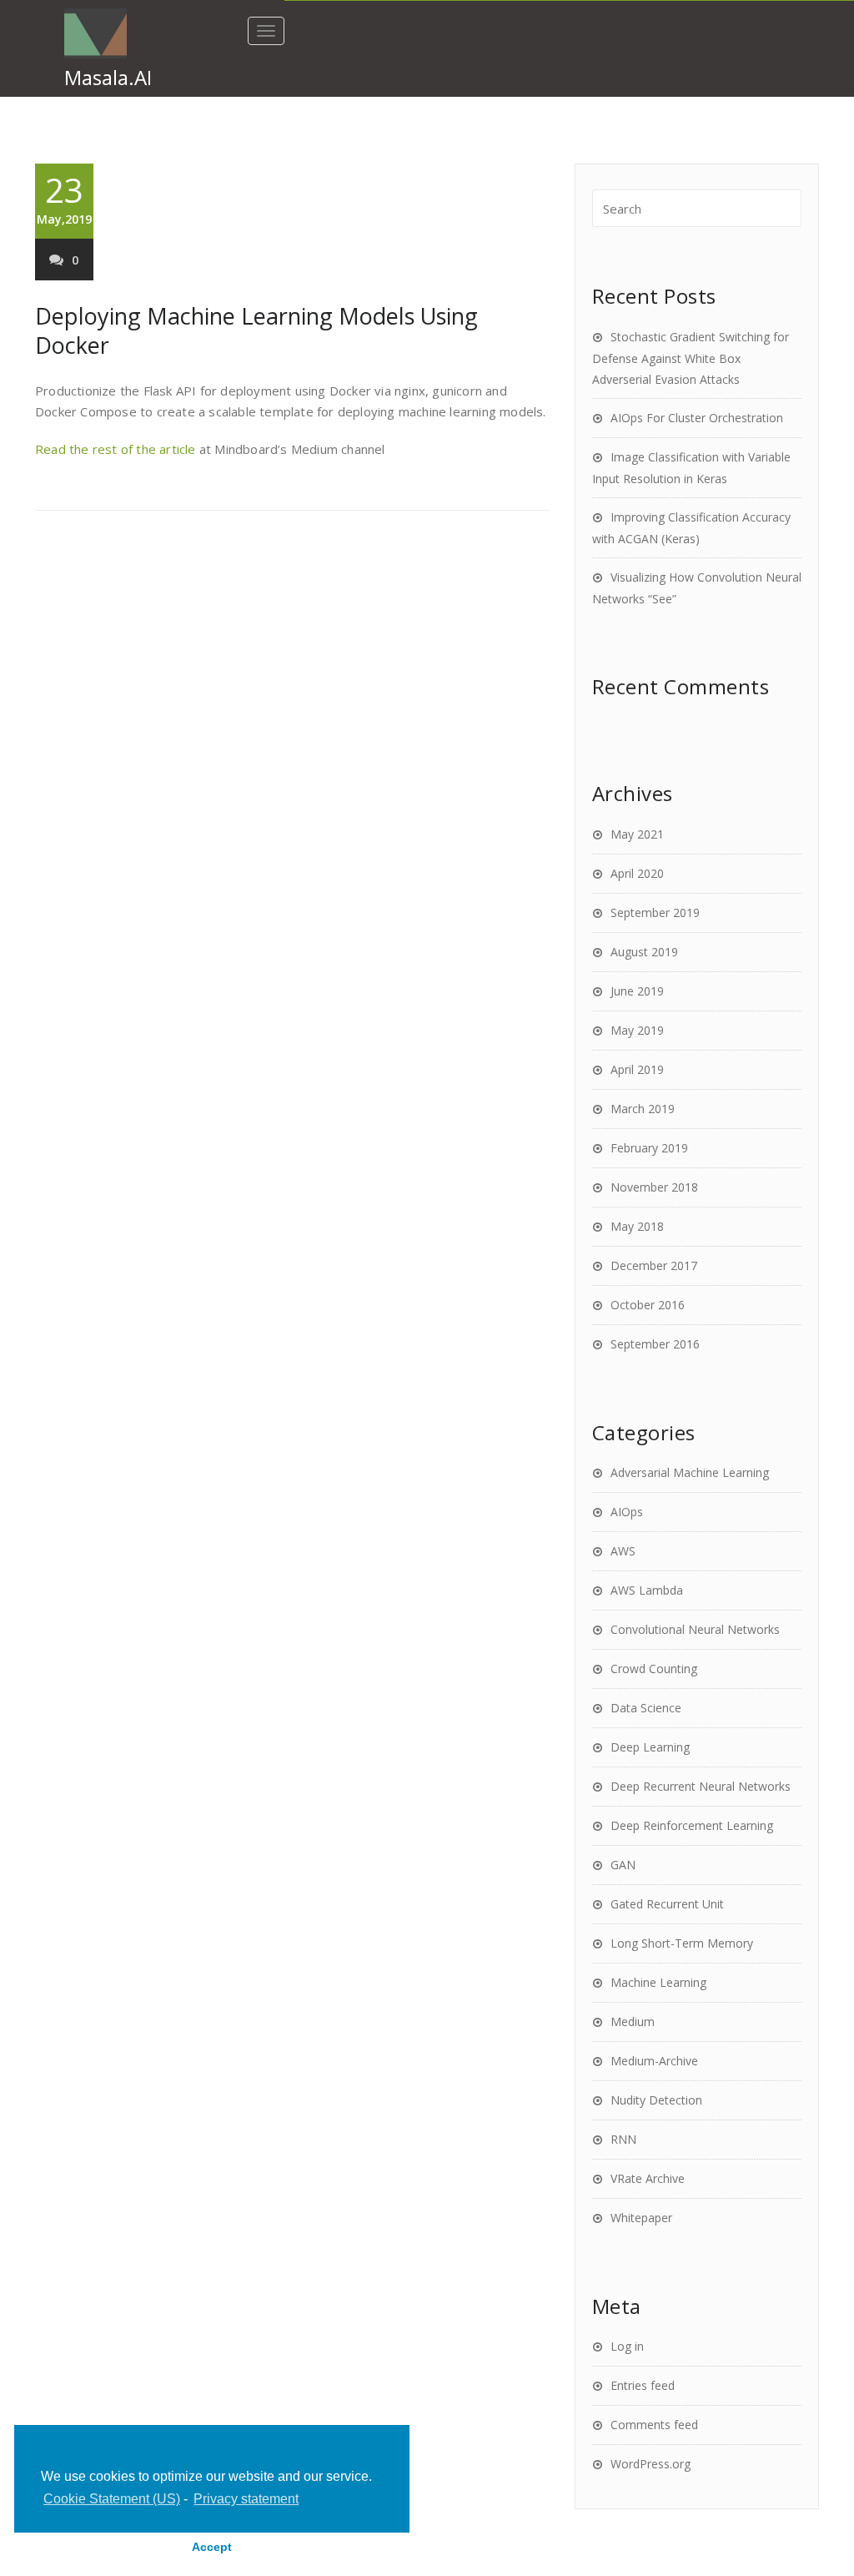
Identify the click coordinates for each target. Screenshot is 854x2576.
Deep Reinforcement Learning (692, 1825)
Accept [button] (212, 2547)
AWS (623, 1551)
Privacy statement (246, 2499)
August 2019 (644, 952)
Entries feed (643, 2385)
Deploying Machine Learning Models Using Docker (256, 330)
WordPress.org (651, 2464)
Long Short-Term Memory (682, 1943)
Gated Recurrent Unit (667, 1904)
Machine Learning (658, 1982)
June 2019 (637, 991)
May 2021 (637, 834)
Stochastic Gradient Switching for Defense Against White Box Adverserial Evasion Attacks (691, 358)
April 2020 (637, 873)
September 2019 (655, 912)
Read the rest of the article (116, 449)
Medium (633, 2021)
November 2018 (654, 1187)
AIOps (627, 1512)
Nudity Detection (656, 2100)
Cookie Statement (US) (112, 2499)
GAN (623, 1865)
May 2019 (637, 1030)
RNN (623, 2139)
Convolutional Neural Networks (695, 1629)
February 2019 (649, 1148)
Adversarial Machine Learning (690, 1472)
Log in (627, 2346)
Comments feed (654, 2425)
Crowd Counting (654, 1669)
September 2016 (655, 1344)
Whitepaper (641, 2218)
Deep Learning (650, 1747)
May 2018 (637, 1226)
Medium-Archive (654, 2061)
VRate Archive (648, 2178)
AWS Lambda (647, 1590)
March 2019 (643, 1109)
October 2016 (648, 1305)
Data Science (646, 1708)
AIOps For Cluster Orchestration (697, 418)
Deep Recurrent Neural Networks (701, 1786)
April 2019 (637, 1069)
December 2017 (654, 1265)
